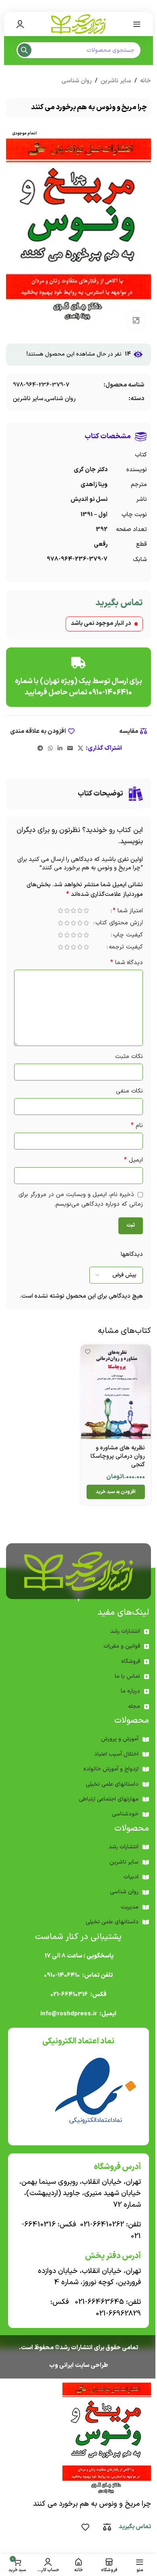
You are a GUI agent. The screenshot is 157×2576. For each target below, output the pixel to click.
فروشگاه (131, 1661)
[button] (116, 1492)
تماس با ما (127, 1676)
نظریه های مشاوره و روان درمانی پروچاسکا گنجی (118, 1456)
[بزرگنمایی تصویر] (136, 320)
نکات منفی (129, 1091)
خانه (146, 81)
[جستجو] (25, 50)
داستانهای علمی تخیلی (112, 1784)
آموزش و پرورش (120, 1739)
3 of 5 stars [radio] (73, 911)
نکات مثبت (129, 1057)
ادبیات (131, 1877)
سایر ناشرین (116, 81)
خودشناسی (125, 1814)
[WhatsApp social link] (50, 749)
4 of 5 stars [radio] (67, 911)
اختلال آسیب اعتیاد (116, 1754)
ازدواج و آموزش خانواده (111, 1769)
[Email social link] (70, 749)
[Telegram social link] (40, 749)
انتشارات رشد (125, 1631)
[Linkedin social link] (60, 749)
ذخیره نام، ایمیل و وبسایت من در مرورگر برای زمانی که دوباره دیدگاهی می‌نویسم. (81, 1199)
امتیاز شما (128, 912)
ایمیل (133, 1160)
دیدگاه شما (127, 963)
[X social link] (81, 749)
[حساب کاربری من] (20, 24)
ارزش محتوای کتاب (119, 924)
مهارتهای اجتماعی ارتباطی (109, 1799)
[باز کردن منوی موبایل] (137, 24)
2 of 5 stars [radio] (80, 911)
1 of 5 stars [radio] (86, 911)
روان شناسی (77, 81)
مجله (134, 1706)
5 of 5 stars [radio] (60, 911)
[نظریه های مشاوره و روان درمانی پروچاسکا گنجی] (116, 1392)
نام (137, 1126)
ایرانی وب (61, 2365)
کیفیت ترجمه (126, 948)
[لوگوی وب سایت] (78, 24)
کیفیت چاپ (128, 936)
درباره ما (130, 1691)
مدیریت (130, 1907)
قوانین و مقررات (122, 1646)
